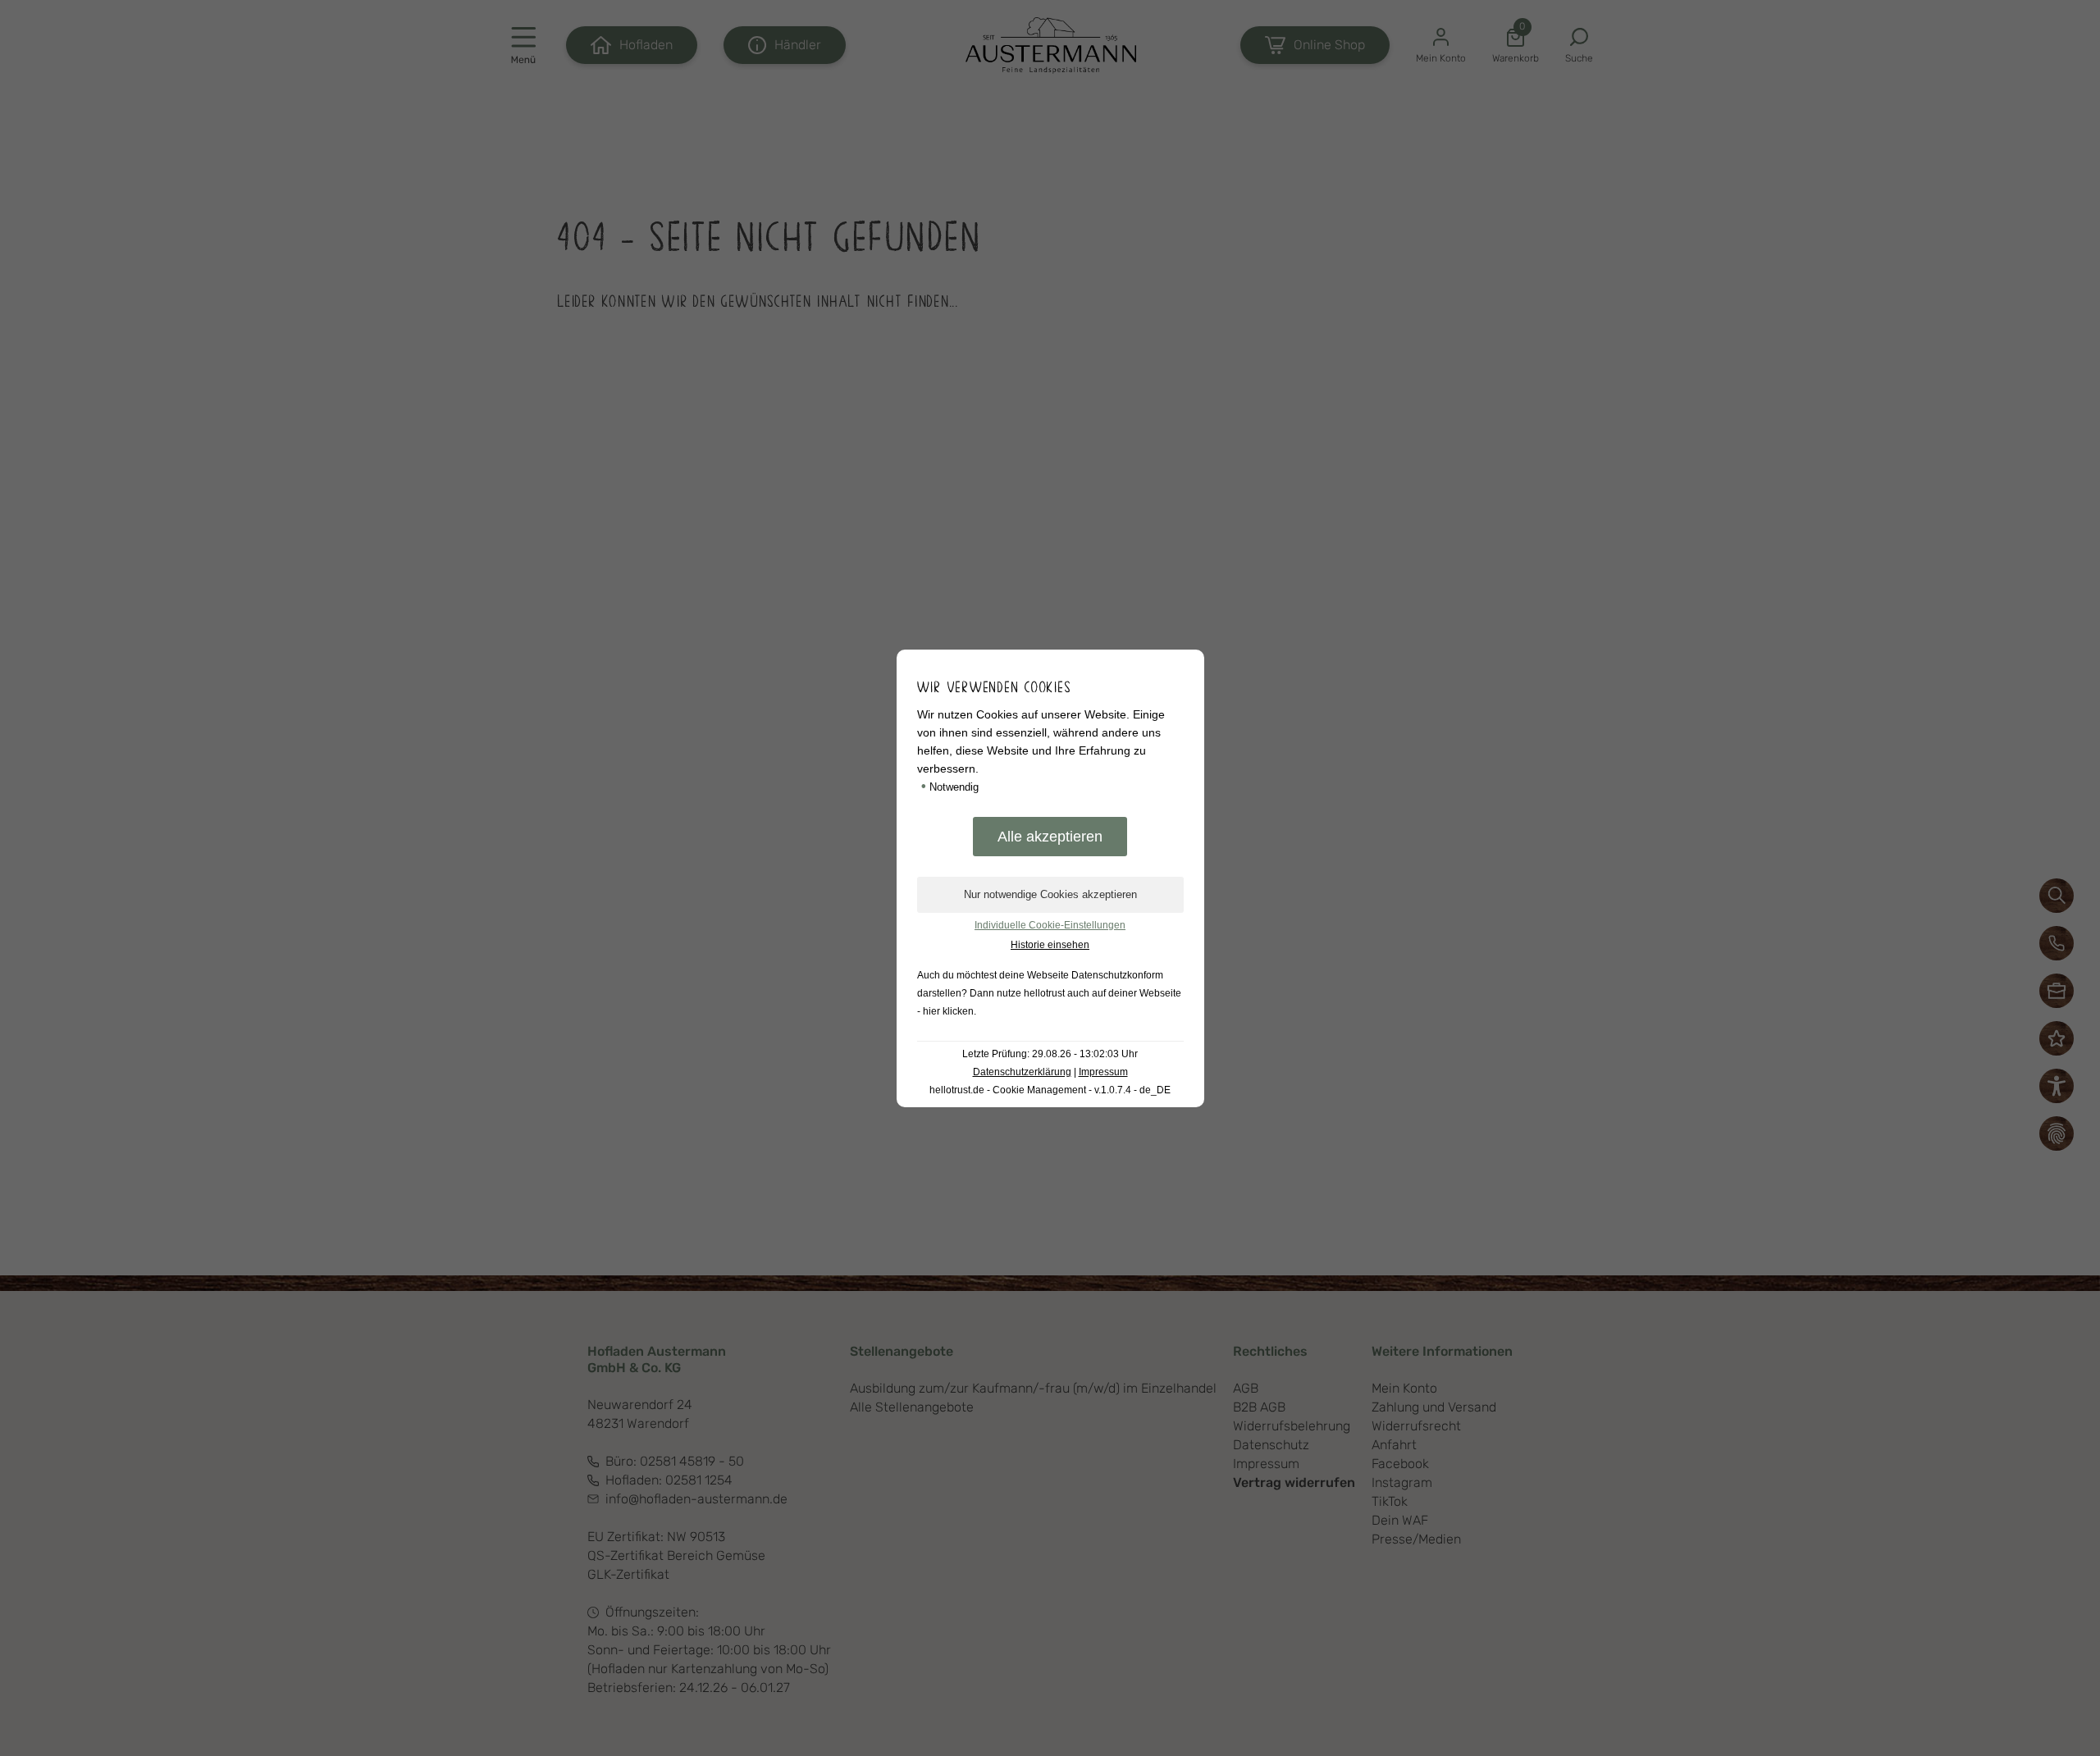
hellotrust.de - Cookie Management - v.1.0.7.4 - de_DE (1050, 1090)
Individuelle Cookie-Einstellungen (1050, 925)
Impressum (1103, 1072)
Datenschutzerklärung (1022, 1072)
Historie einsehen (1050, 945)
